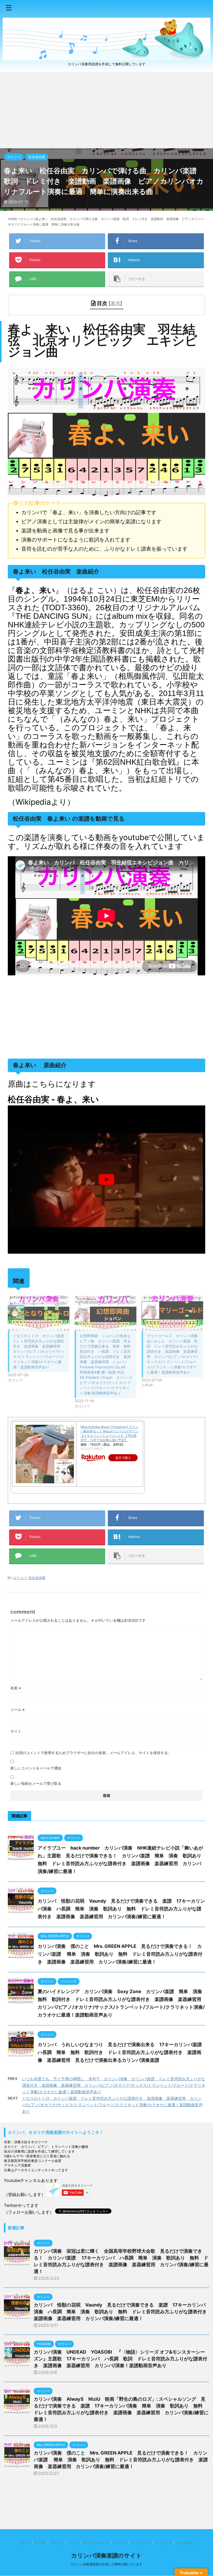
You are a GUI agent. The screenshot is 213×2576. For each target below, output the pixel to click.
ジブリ (73, 2543)
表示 (115, 303)
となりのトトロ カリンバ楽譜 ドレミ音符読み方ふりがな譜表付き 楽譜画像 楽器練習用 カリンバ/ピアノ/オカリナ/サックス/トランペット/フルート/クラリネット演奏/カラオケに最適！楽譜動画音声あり (40, 1351)
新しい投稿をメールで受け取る (36, 1783)
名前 (16, 1688)
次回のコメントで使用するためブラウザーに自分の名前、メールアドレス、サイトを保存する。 (93, 1753)
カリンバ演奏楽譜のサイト (106, 2555)
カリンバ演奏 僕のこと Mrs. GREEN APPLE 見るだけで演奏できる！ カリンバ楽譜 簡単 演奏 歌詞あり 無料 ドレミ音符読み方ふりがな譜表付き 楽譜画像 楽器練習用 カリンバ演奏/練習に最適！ (120, 1954)
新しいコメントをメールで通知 (36, 1768)
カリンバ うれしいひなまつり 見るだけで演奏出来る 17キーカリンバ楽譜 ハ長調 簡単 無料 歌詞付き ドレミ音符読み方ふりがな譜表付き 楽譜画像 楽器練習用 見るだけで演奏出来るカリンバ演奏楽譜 (122, 2052)
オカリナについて (96, 2543)
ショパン (120, 2543)
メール (18, 1709)
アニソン (57, 2543)
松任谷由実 (37, 1578)
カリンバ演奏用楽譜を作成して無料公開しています (106, 2564)
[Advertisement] (106, 110)
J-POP (40, 2543)
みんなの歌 (185, 2543)
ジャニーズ (164, 2543)
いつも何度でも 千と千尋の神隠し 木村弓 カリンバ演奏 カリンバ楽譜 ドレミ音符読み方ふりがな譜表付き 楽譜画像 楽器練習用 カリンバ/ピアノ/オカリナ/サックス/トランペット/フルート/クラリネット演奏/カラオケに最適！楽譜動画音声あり (114, 2085)
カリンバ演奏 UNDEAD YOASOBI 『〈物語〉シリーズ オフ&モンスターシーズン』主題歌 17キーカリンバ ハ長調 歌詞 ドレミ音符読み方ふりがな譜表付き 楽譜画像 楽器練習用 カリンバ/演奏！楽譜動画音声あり (121, 2359)
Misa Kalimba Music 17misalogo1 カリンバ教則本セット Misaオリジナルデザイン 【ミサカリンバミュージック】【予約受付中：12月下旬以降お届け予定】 (109, 1433)
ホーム (25, 2543)
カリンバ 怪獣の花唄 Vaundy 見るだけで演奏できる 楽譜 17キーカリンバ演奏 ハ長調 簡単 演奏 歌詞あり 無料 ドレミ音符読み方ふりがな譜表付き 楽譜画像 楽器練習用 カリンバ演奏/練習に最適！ (121, 1909)
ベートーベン (141, 2543)
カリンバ (20, 1578)
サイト (16, 1731)
